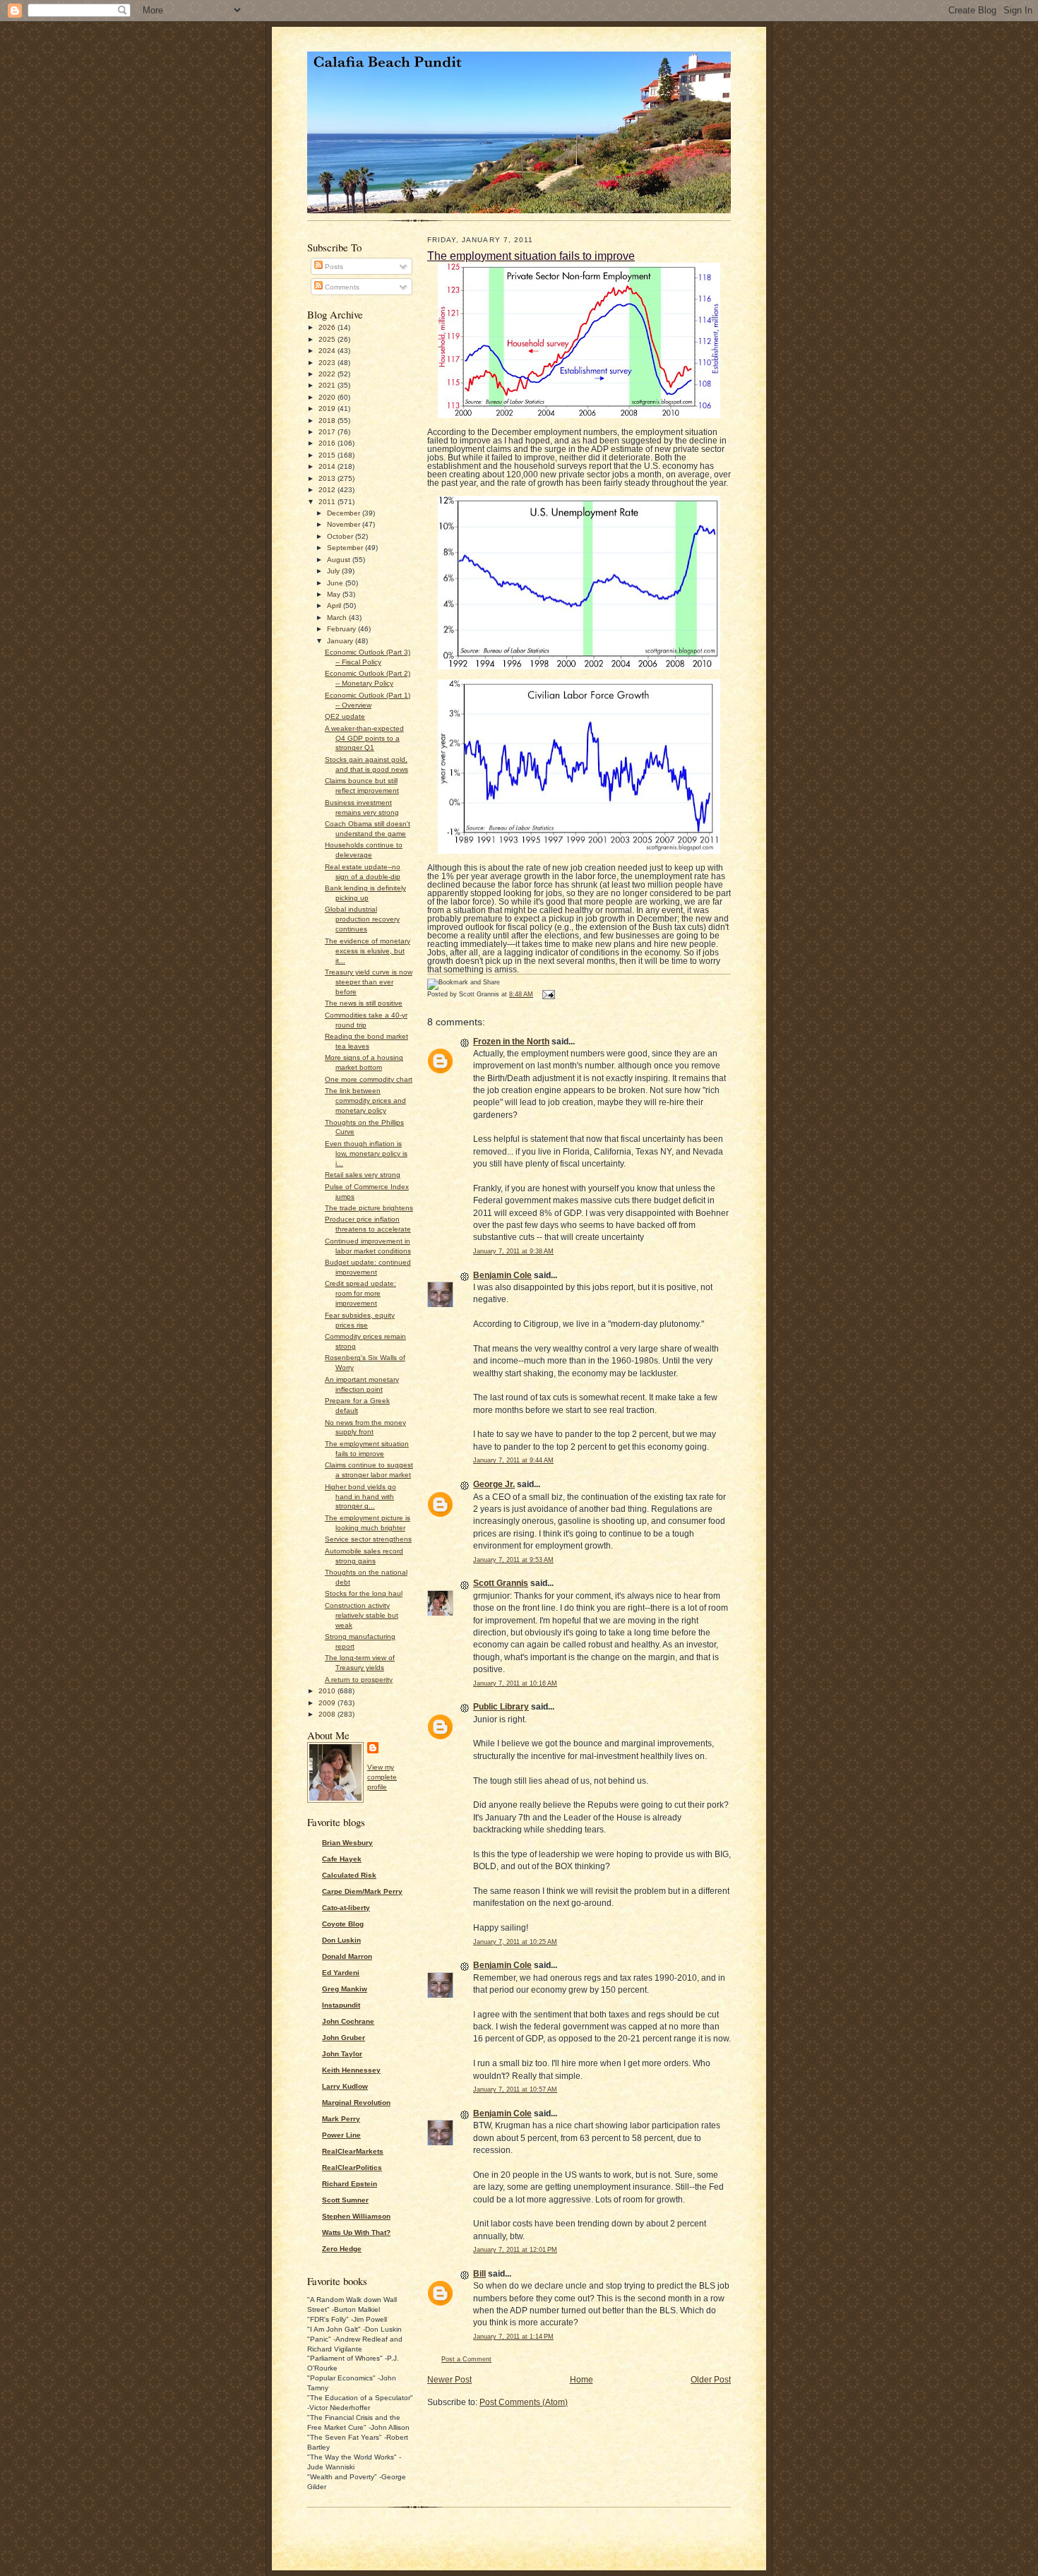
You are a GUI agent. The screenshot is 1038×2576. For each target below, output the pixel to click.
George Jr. (494, 1484)
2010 (328, 1691)
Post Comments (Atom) (524, 2402)
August (340, 560)
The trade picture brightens (369, 1208)
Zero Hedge (342, 2249)
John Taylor (342, 2054)
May (335, 594)
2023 (328, 363)
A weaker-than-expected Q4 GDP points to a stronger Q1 (364, 738)
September (346, 548)
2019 (328, 409)
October (341, 536)
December (345, 513)
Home (581, 2380)
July (334, 571)
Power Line (341, 2135)
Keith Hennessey (351, 2070)
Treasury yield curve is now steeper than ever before (369, 982)
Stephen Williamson (356, 2216)
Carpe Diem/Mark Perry (362, 1891)
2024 (328, 351)
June (336, 583)
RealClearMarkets (353, 2151)
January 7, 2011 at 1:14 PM (513, 2337)
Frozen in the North (511, 1042)
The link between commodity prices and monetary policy (365, 1101)
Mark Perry (341, 2119)
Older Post (711, 2380)
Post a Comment (466, 2359)
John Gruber (344, 2038)
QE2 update (345, 716)
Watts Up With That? (356, 2232)
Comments (341, 287)
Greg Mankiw (345, 1989)
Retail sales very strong (363, 1175)
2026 (328, 327)
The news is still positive (364, 1003)
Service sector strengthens (368, 1539)
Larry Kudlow (345, 2086)
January (341, 641)
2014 (328, 466)
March (338, 618)
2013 (328, 478)
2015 (328, 455)
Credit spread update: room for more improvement (360, 1293)
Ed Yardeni (341, 1973)
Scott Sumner (345, 2200)
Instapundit (341, 2005)
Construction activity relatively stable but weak (362, 1615)
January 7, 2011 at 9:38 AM (513, 1251)
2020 (328, 397)
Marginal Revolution (356, 2103)
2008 (328, 1714)
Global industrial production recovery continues (362, 919)
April (335, 606)
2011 (328, 502)
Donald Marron (347, 1956)
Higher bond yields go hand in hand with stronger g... (360, 1497)
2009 (328, 1703)
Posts (333, 267)
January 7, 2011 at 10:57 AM (515, 2089)
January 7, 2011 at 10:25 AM (515, 1942)
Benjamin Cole (502, 1275)
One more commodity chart (369, 1079)
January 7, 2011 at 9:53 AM (513, 1560)
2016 (328, 443)
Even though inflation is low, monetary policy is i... (366, 1153)
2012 (328, 490)
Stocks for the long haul (364, 1593)
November (345, 524)
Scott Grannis (501, 1583)
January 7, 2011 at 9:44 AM (513, 1460)
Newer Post (449, 2380)
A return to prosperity (359, 1680)
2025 (328, 339)
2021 (328, 385)
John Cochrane (348, 2021)
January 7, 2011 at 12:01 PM (515, 2250)
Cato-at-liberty (346, 1908)
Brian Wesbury (347, 1843)
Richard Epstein (350, 2184)
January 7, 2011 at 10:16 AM (515, 1683)
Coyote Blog (343, 1924)
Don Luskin (341, 1940)
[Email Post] (547, 994)
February (342, 629)
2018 (328, 421)
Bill (479, 2274)
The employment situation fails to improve (531, 256)
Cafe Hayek (342, 1859)
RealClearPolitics (352, 2167)
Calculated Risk (349, 1875)
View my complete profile (382, 1777)
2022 (328, 374)
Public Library (501, 1707)
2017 (328, 432)
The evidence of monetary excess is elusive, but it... (368, 951)
